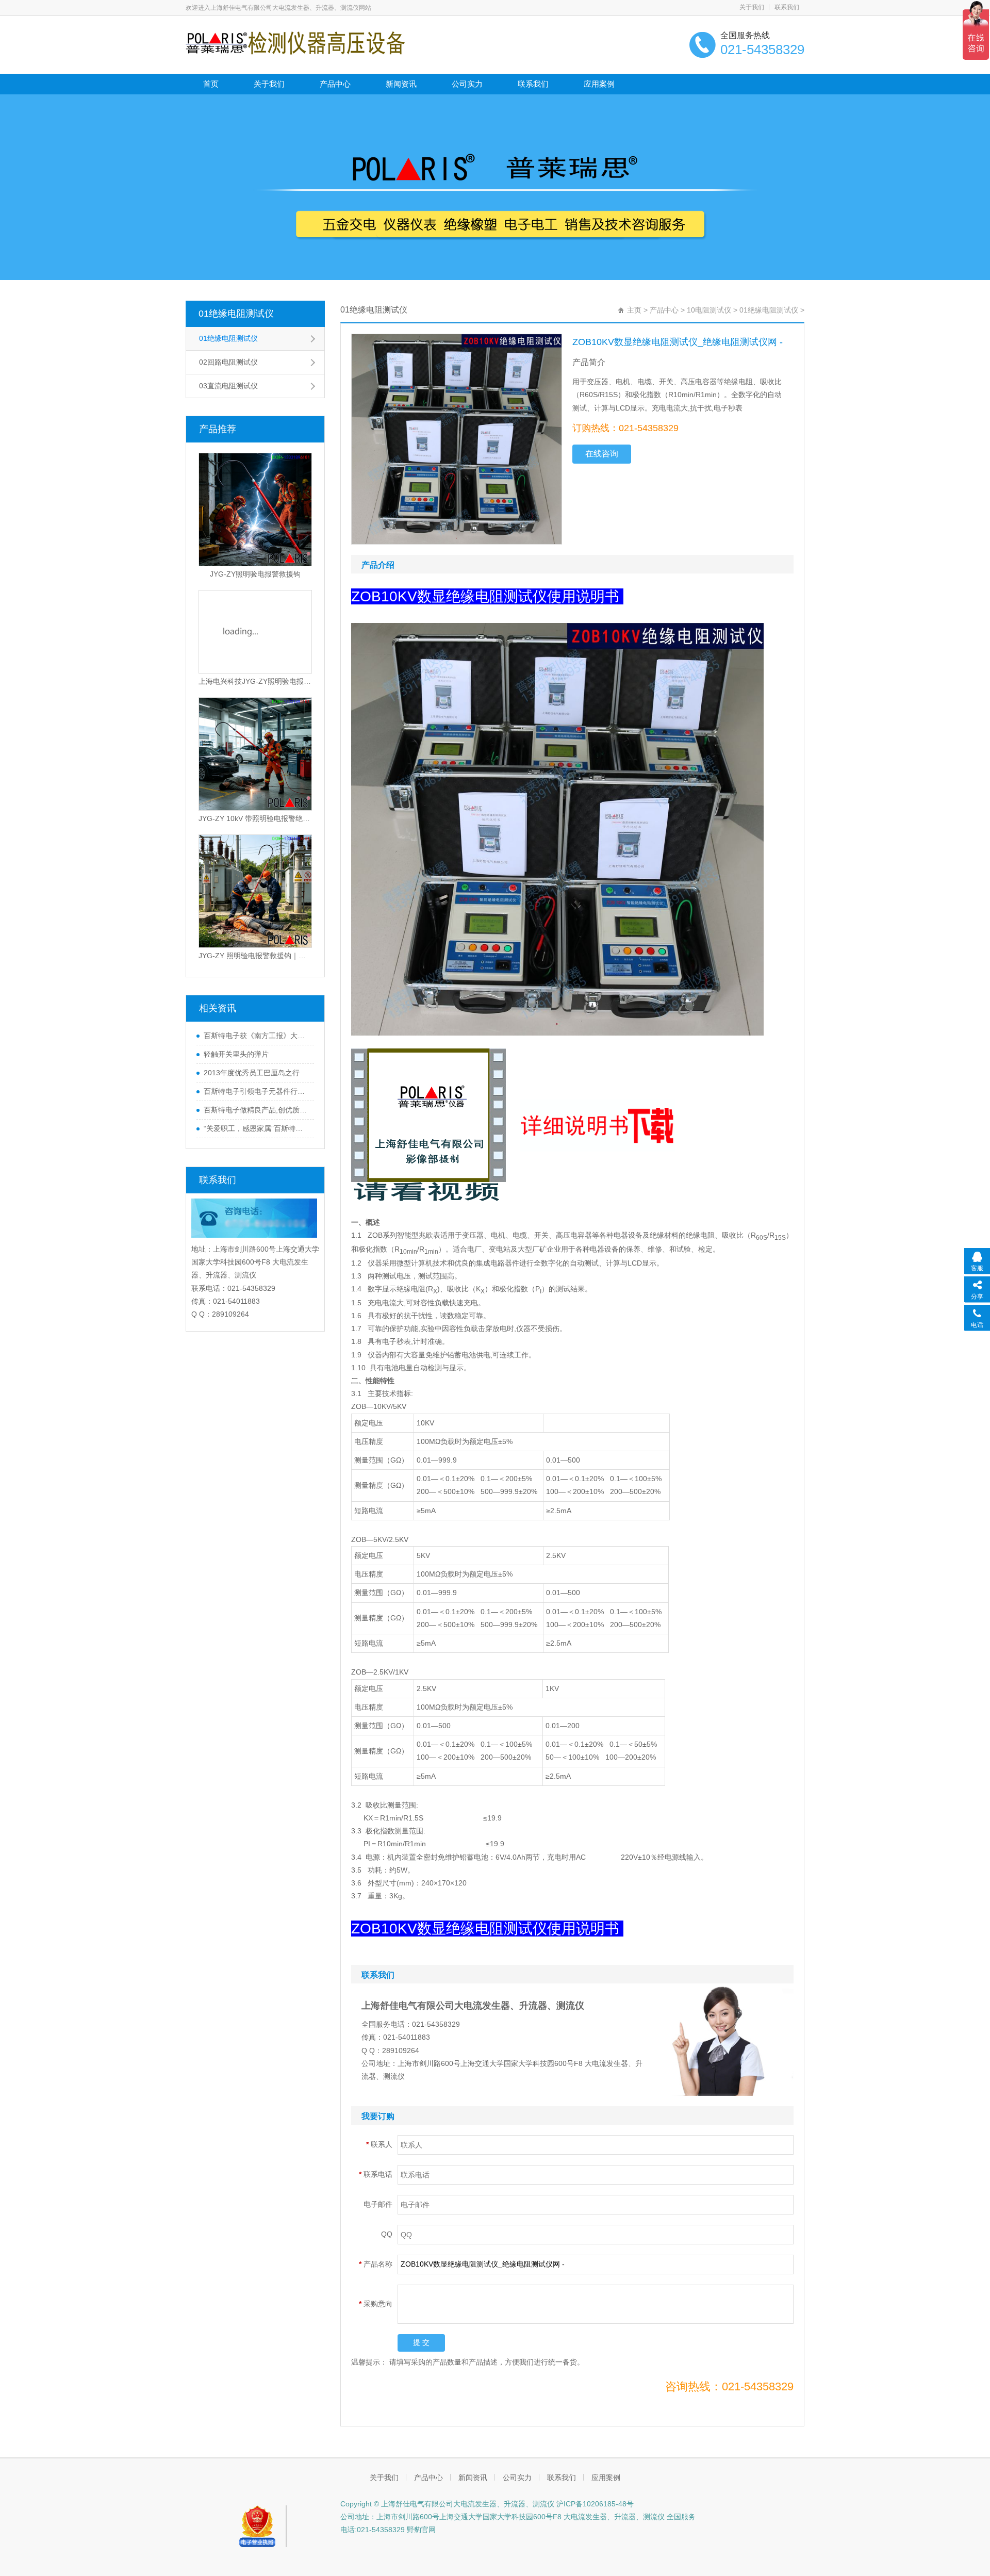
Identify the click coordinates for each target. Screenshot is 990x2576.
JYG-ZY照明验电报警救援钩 (255, 574)
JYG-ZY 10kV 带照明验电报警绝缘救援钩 (255, 818)
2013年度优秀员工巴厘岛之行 (252, 1073)
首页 (211, 84)
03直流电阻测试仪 (228, 386)
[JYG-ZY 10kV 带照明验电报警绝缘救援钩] (255, 754)
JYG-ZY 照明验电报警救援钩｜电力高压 (255, 956)
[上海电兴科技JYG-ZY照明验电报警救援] (255, 632)
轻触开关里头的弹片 (236, 1054)
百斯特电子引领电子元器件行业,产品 (256, 1091)
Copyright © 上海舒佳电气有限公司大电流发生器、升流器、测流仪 (447, 2504)
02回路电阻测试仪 (228, 362)
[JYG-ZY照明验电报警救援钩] (255, 510)
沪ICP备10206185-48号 (594, 2504)
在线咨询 (602, 454)
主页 (634, 310)
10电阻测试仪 (709, 310)
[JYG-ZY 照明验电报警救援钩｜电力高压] (255, 891)
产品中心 (335, 84)
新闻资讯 (401, 84)
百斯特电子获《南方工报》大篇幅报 (256, 1036)
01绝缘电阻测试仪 (236, 314)
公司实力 (467, 84)
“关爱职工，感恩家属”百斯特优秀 (256, 1128)
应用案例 (599, 84)
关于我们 (752, 7)
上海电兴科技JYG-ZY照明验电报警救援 (255, 681)
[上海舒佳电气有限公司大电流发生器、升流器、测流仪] (295, 42)
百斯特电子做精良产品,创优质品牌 (256, 1110)
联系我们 (787, 7)
